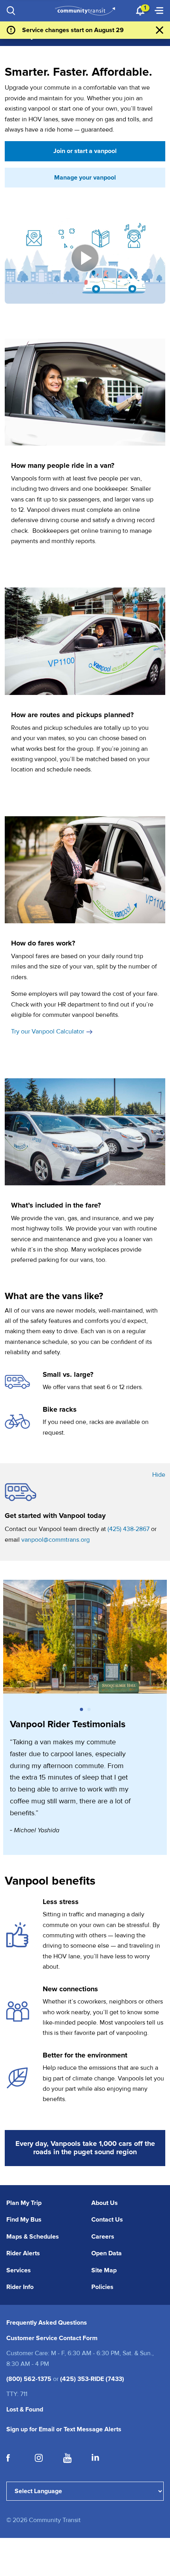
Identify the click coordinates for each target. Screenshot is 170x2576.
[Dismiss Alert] (160, 30)
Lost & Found (25, 2409)
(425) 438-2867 (128, 1529)
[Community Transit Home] (85, 11)
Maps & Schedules (33, 2237)
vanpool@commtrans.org (56, 1540)
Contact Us (107, 2220)
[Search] (11, 11)
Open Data (107, 2253)
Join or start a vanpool (85, 151)
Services (19, 2270)
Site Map (104, 2270)
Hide (159, 1475)
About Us (105, 2203)
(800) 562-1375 (29, 2379)
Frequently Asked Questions (47, 2323)
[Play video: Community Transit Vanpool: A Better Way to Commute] (85, 258)
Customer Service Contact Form (52, 2338)
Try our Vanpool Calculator (48, 1032)
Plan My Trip (24, 2203)
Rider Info (20, 2287)
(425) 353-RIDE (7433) (92, 2379)
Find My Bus (24, 2220)
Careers (103, 2237)
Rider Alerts (23, 2253)
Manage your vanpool (85, 178)
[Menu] (159, 11)
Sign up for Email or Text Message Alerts (64, 2429)
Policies (102, 2287)
